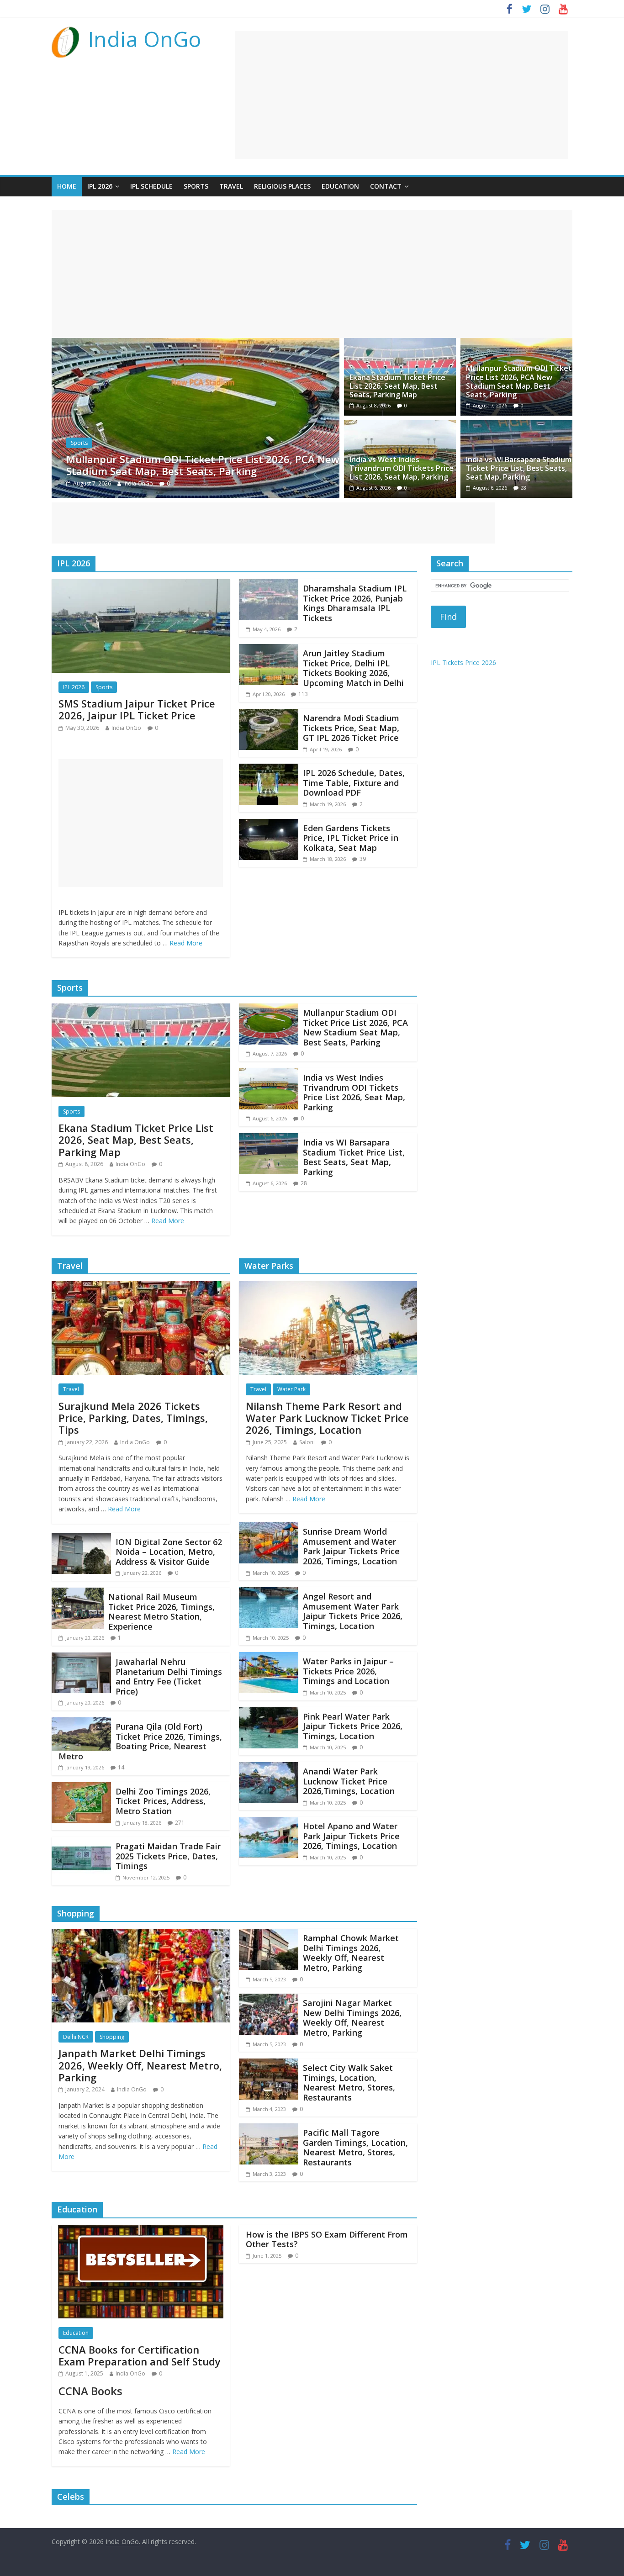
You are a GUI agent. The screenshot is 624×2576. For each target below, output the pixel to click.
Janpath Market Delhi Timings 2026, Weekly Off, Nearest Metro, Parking (140, 2065)
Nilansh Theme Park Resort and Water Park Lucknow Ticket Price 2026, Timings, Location (327, 1418)
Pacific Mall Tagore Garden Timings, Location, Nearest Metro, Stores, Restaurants (355, 2147)
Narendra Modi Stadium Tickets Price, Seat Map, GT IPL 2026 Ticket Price (351, 728)
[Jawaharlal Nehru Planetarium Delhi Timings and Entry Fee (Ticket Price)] (81, 1658)
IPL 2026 (100, 186)
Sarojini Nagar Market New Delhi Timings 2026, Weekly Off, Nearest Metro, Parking (352, 2018)
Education (340, 186)
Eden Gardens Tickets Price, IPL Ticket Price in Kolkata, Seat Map (351, 838)
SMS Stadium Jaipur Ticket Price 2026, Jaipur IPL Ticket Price (137, 709)
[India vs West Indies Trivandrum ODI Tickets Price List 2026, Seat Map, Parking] (196, 343)
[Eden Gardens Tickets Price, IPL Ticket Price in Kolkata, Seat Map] (269, 824)
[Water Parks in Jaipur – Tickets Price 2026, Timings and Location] (269, 1658)
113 (303, 694)
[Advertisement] (402, 95)
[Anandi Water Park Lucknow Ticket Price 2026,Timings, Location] (269, 1768)
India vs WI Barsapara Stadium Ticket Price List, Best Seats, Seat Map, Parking (519, 468)
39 (363, 859)
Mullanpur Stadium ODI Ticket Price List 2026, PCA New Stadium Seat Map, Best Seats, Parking (519, 381)
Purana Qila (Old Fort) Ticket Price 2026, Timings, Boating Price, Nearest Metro (140, 1741)
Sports (196, 186)
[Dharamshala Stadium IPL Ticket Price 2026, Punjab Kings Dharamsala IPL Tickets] (269, 585)
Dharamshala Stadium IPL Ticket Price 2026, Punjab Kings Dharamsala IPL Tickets (355, 603)
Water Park (291, 1389)
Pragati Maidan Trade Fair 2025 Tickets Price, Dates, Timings (168, 1856)
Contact (386, 186)
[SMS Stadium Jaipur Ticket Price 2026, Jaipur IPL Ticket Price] (141, 585)
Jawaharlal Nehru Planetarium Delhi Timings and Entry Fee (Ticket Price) (169, 1676)
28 (524, 488)
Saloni (307, 1442)
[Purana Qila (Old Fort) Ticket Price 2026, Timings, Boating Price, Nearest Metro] (81, 1723)
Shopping (112, 2037)
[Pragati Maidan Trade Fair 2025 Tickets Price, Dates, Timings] (81, 1842)
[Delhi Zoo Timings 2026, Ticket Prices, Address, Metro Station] (81, 1788)
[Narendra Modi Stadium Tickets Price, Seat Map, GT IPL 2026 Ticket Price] (269, 714)
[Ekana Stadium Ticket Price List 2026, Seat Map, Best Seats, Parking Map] (400, 343)
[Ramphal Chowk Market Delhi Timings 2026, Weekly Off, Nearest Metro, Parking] (269, 1934)
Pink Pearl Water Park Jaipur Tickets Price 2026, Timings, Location (353, 1726)
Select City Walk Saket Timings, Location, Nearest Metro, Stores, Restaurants (349, 2082)
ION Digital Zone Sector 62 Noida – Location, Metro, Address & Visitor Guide (169, 1552)
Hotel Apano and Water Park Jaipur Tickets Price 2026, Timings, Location (351, 1836)
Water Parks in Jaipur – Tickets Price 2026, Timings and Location (348, 1671)
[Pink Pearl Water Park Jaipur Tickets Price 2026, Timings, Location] (269, 1713)
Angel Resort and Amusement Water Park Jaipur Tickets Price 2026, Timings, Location (353, 1611)
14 (121, 1767)
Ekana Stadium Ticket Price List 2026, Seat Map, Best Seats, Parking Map (397, 386)
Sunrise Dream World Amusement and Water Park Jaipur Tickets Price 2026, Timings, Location (351, 1546)
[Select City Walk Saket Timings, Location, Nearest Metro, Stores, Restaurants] (269, 2064)
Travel (231, 186)
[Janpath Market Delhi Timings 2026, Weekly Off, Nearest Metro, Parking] (141, 1934)
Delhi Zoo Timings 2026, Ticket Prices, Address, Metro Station (163, 1801)
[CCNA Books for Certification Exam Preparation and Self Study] (141, 2231)
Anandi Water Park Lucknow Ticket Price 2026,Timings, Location (349, 1781)
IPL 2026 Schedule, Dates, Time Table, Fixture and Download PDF (354, 783)
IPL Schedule (151, 186)
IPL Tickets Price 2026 (463, 662)
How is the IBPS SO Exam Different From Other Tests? (327, 2239)
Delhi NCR (76, 2037)
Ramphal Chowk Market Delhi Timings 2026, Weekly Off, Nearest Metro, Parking (351, 1953)
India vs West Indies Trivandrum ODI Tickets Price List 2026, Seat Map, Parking (200, 465)
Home (67, 186)
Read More (186, 943)
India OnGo (145, 39)
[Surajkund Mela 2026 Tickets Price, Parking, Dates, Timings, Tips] (141, 1287)
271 (180, 1823)
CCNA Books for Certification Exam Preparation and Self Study (140, 2355)
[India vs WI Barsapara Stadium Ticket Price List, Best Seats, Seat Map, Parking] (516, 426)
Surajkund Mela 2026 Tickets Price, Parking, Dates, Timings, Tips (133, 1418)
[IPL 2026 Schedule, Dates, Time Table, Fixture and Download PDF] (269, 769)
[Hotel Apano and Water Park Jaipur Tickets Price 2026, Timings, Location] (269, 1822)
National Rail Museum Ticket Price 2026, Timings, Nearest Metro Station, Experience (161, 1612)
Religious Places (282, 186)
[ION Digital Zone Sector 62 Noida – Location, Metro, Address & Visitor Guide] (81, 1538)
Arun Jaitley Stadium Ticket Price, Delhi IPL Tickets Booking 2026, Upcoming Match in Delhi (353, 668)
